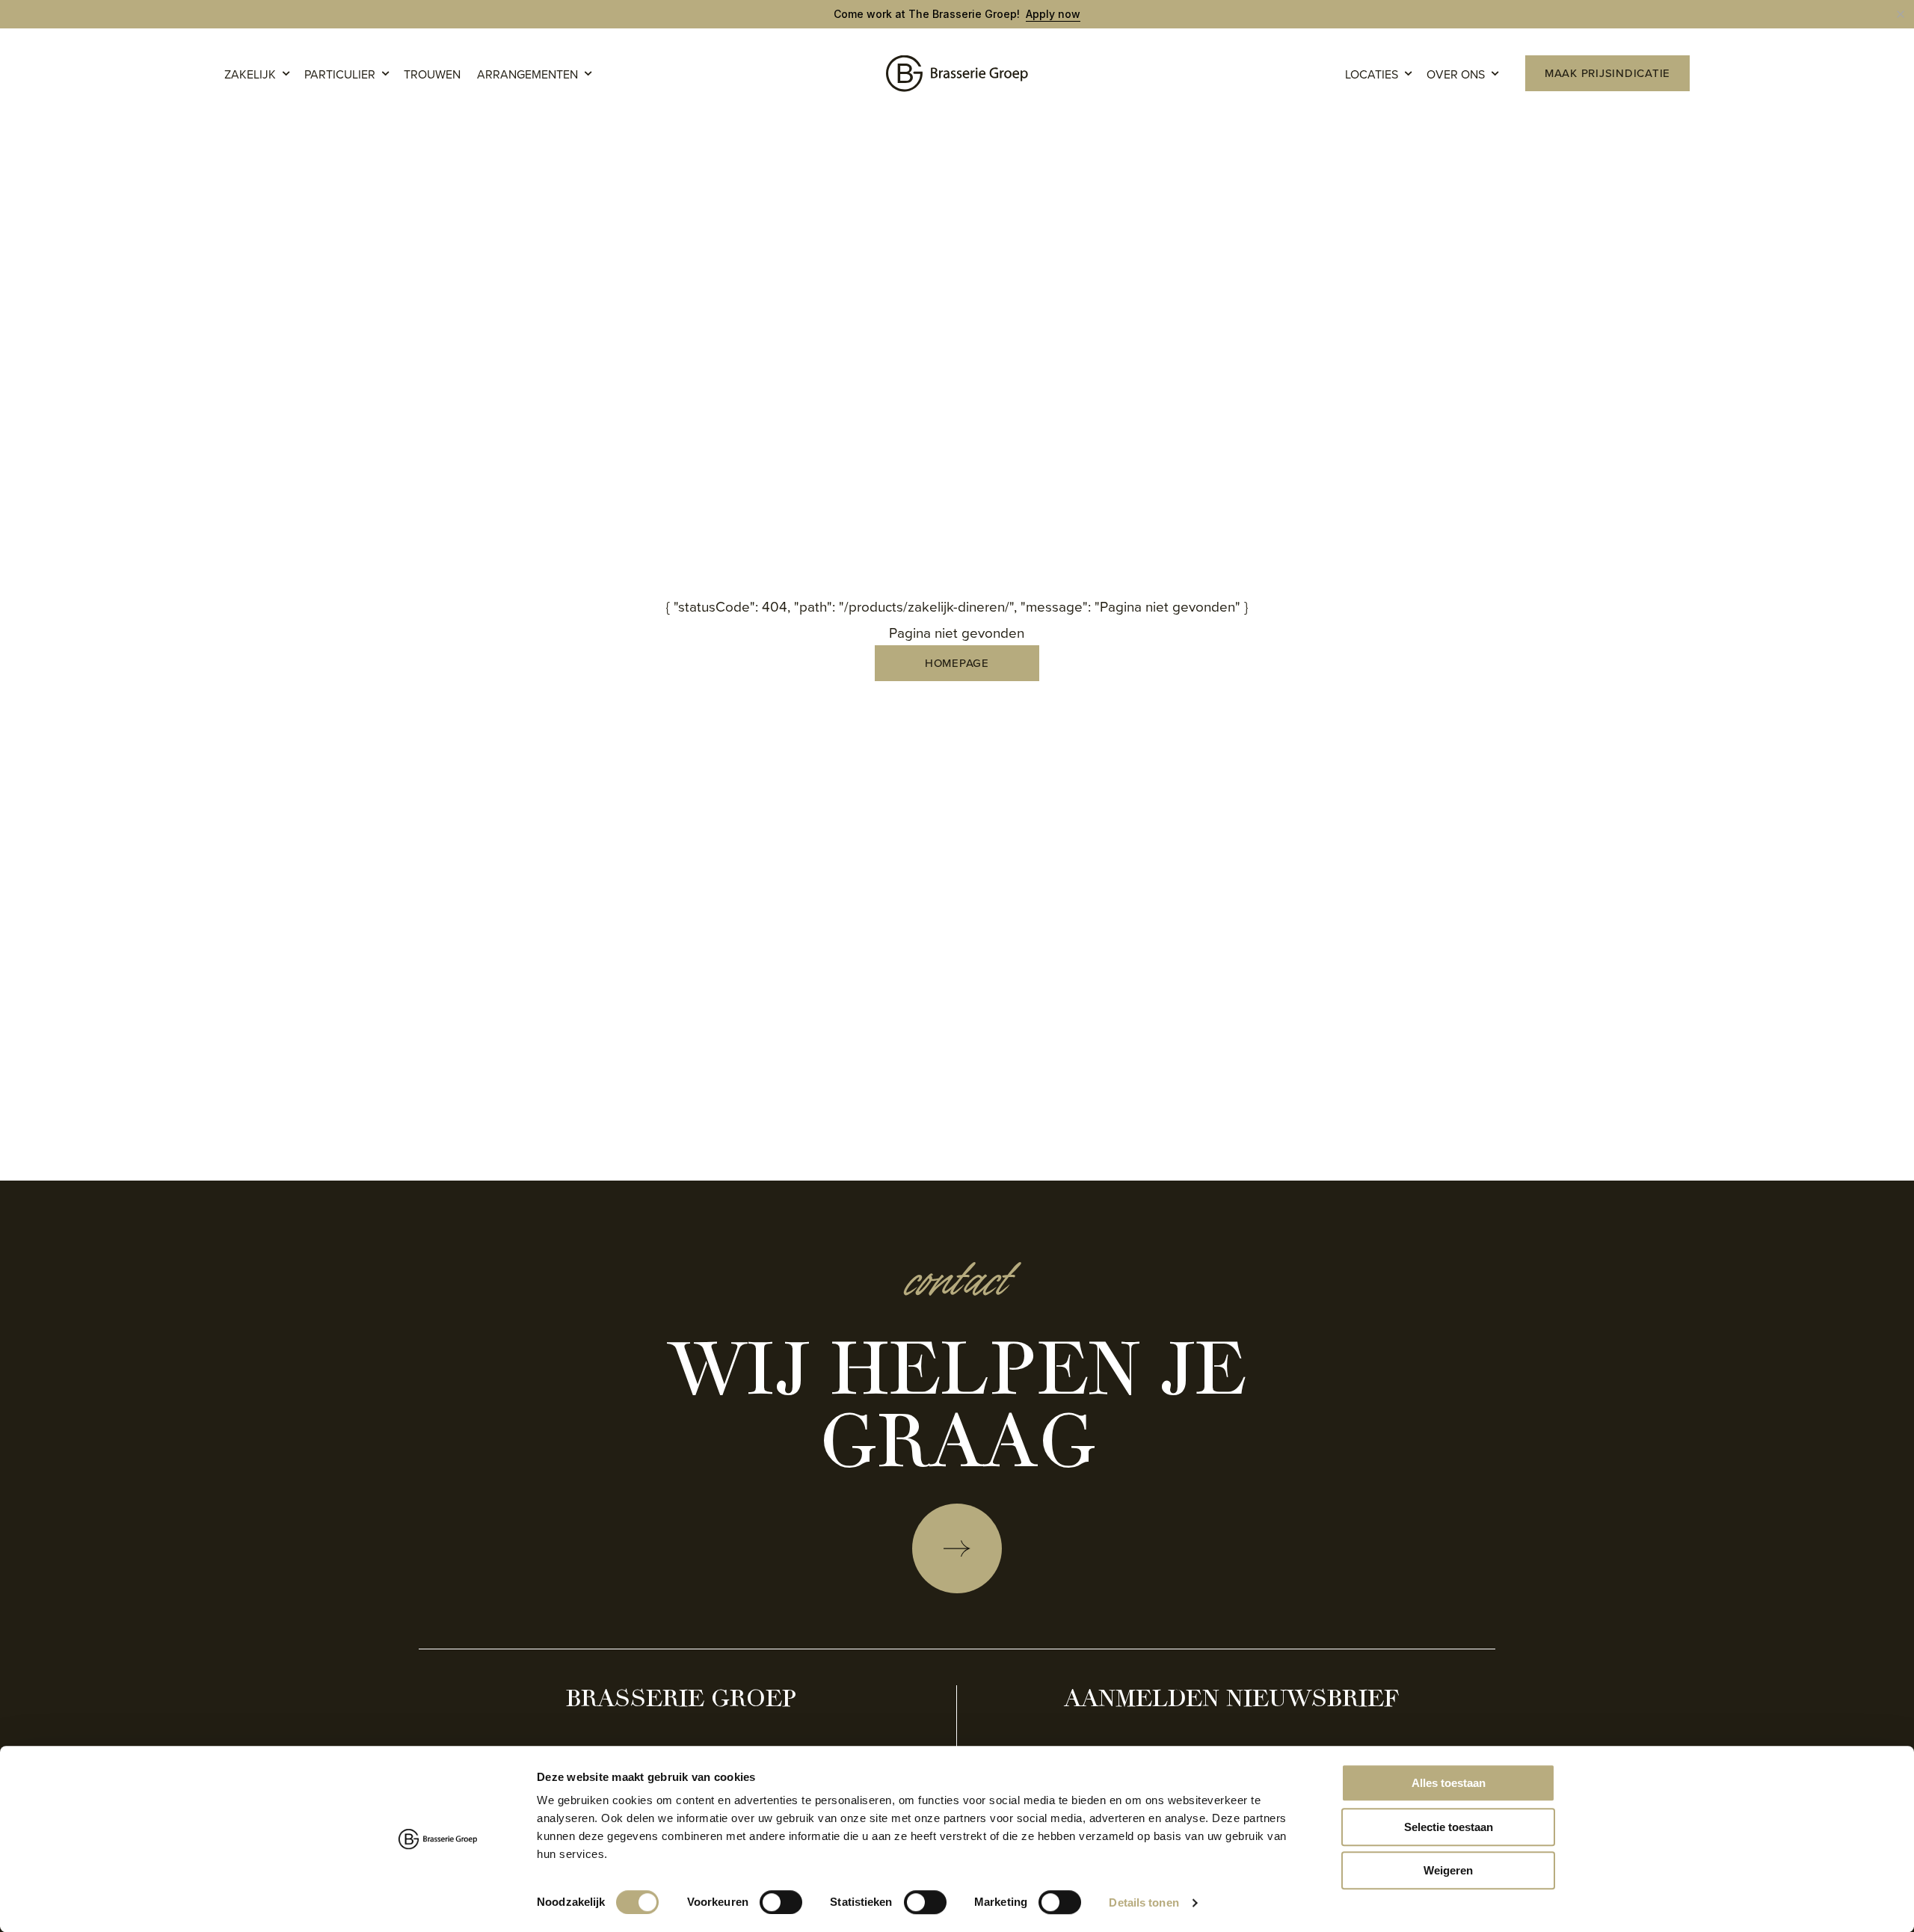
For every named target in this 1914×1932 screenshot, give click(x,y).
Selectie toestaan (1449, 1827)
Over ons (1456, 74)
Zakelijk (250, 74)
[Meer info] (957, 1548)
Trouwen (432, 74)
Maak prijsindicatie (1607, 73)
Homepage (957, 663)
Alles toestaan (1449, 1783)
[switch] (781, 1902)
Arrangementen (527, 74)
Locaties (1372, 74)
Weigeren (1448, 1870)
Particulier (340, 74)
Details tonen (1144, 1902)
